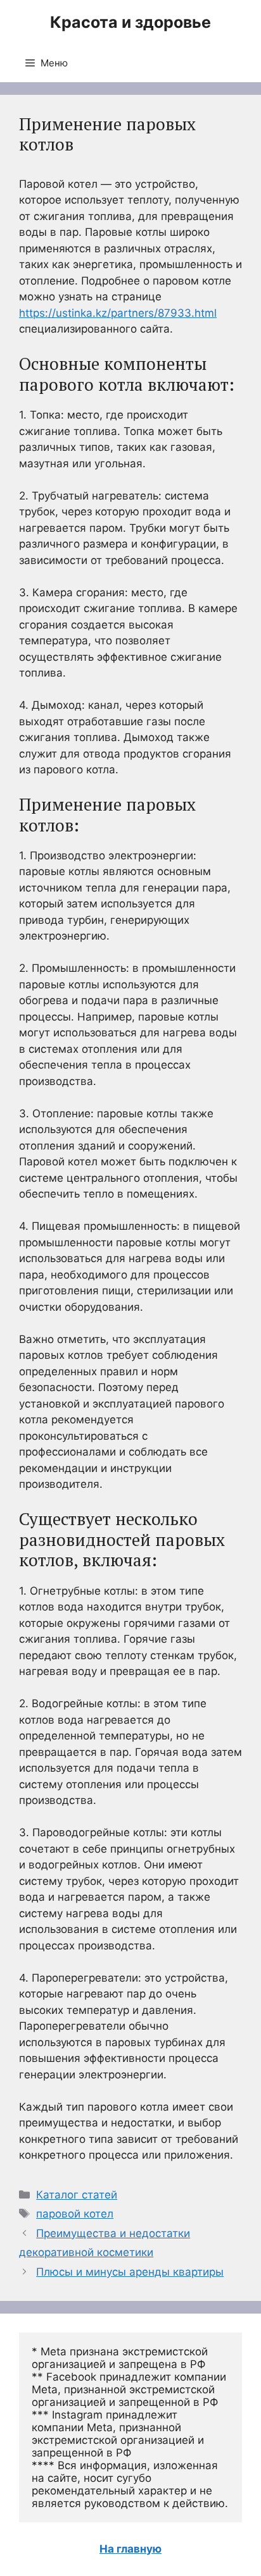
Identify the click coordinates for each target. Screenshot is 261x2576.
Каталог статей (77, 2195)
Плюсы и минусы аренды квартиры (130, 2272)
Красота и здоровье (130, 22)
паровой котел (75, 2214)
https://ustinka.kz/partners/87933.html (118, 313)
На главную (130, 2549)
